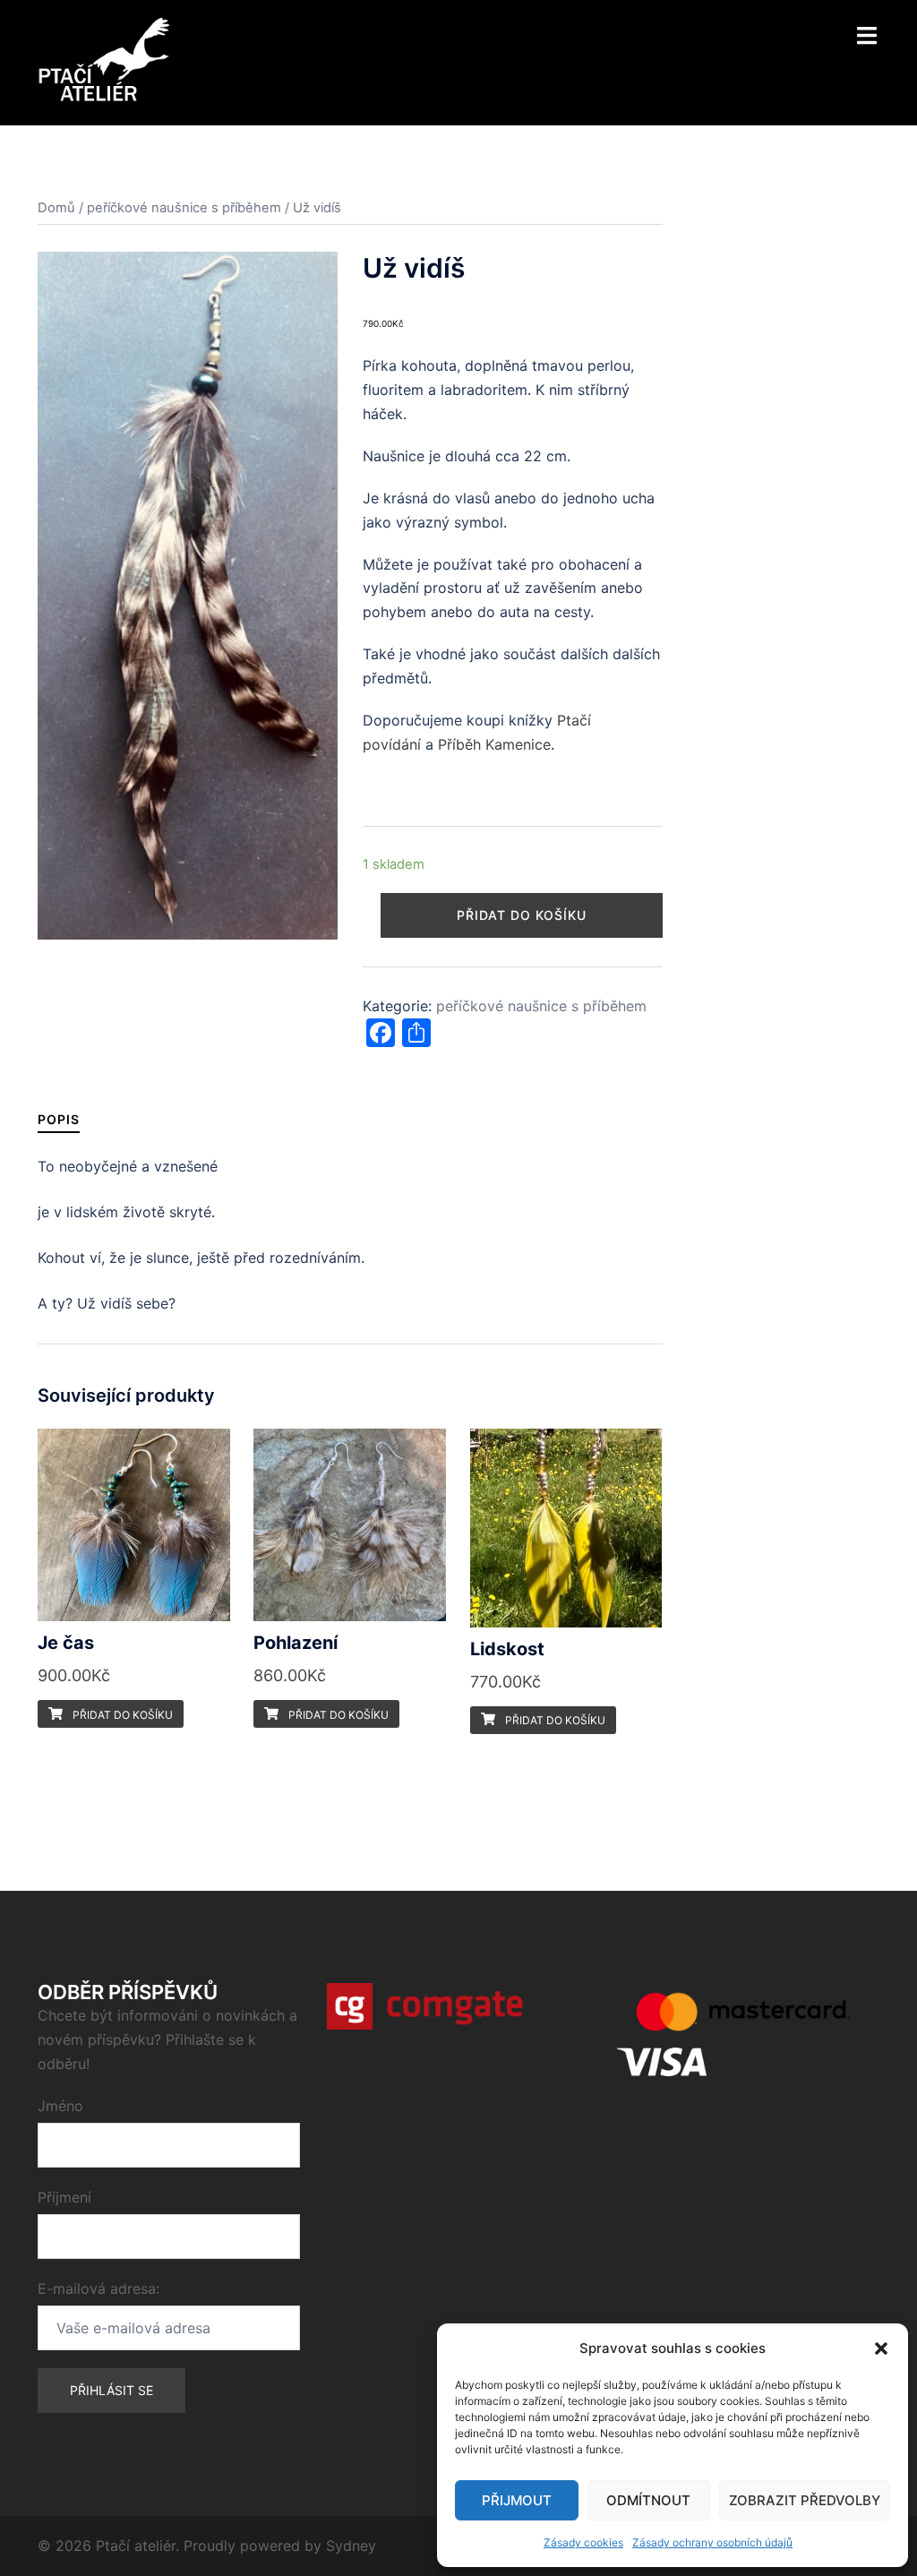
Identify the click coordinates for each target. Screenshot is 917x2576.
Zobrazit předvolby (805, 2500)
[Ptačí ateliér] (103, 61)
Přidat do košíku (522, 915)
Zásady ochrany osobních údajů (712, 2542)
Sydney (351, 2546)
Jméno (60, 2106)
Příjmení (64, 2197)
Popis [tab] (59, 1119)
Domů (56, 208)
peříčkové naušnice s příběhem (184, 208)
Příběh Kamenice (494, 744)
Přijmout (517, 2500)
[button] (881, 2348)
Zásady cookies (583, 2542)
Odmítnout (648, 2500)
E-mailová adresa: (99, 2288)
